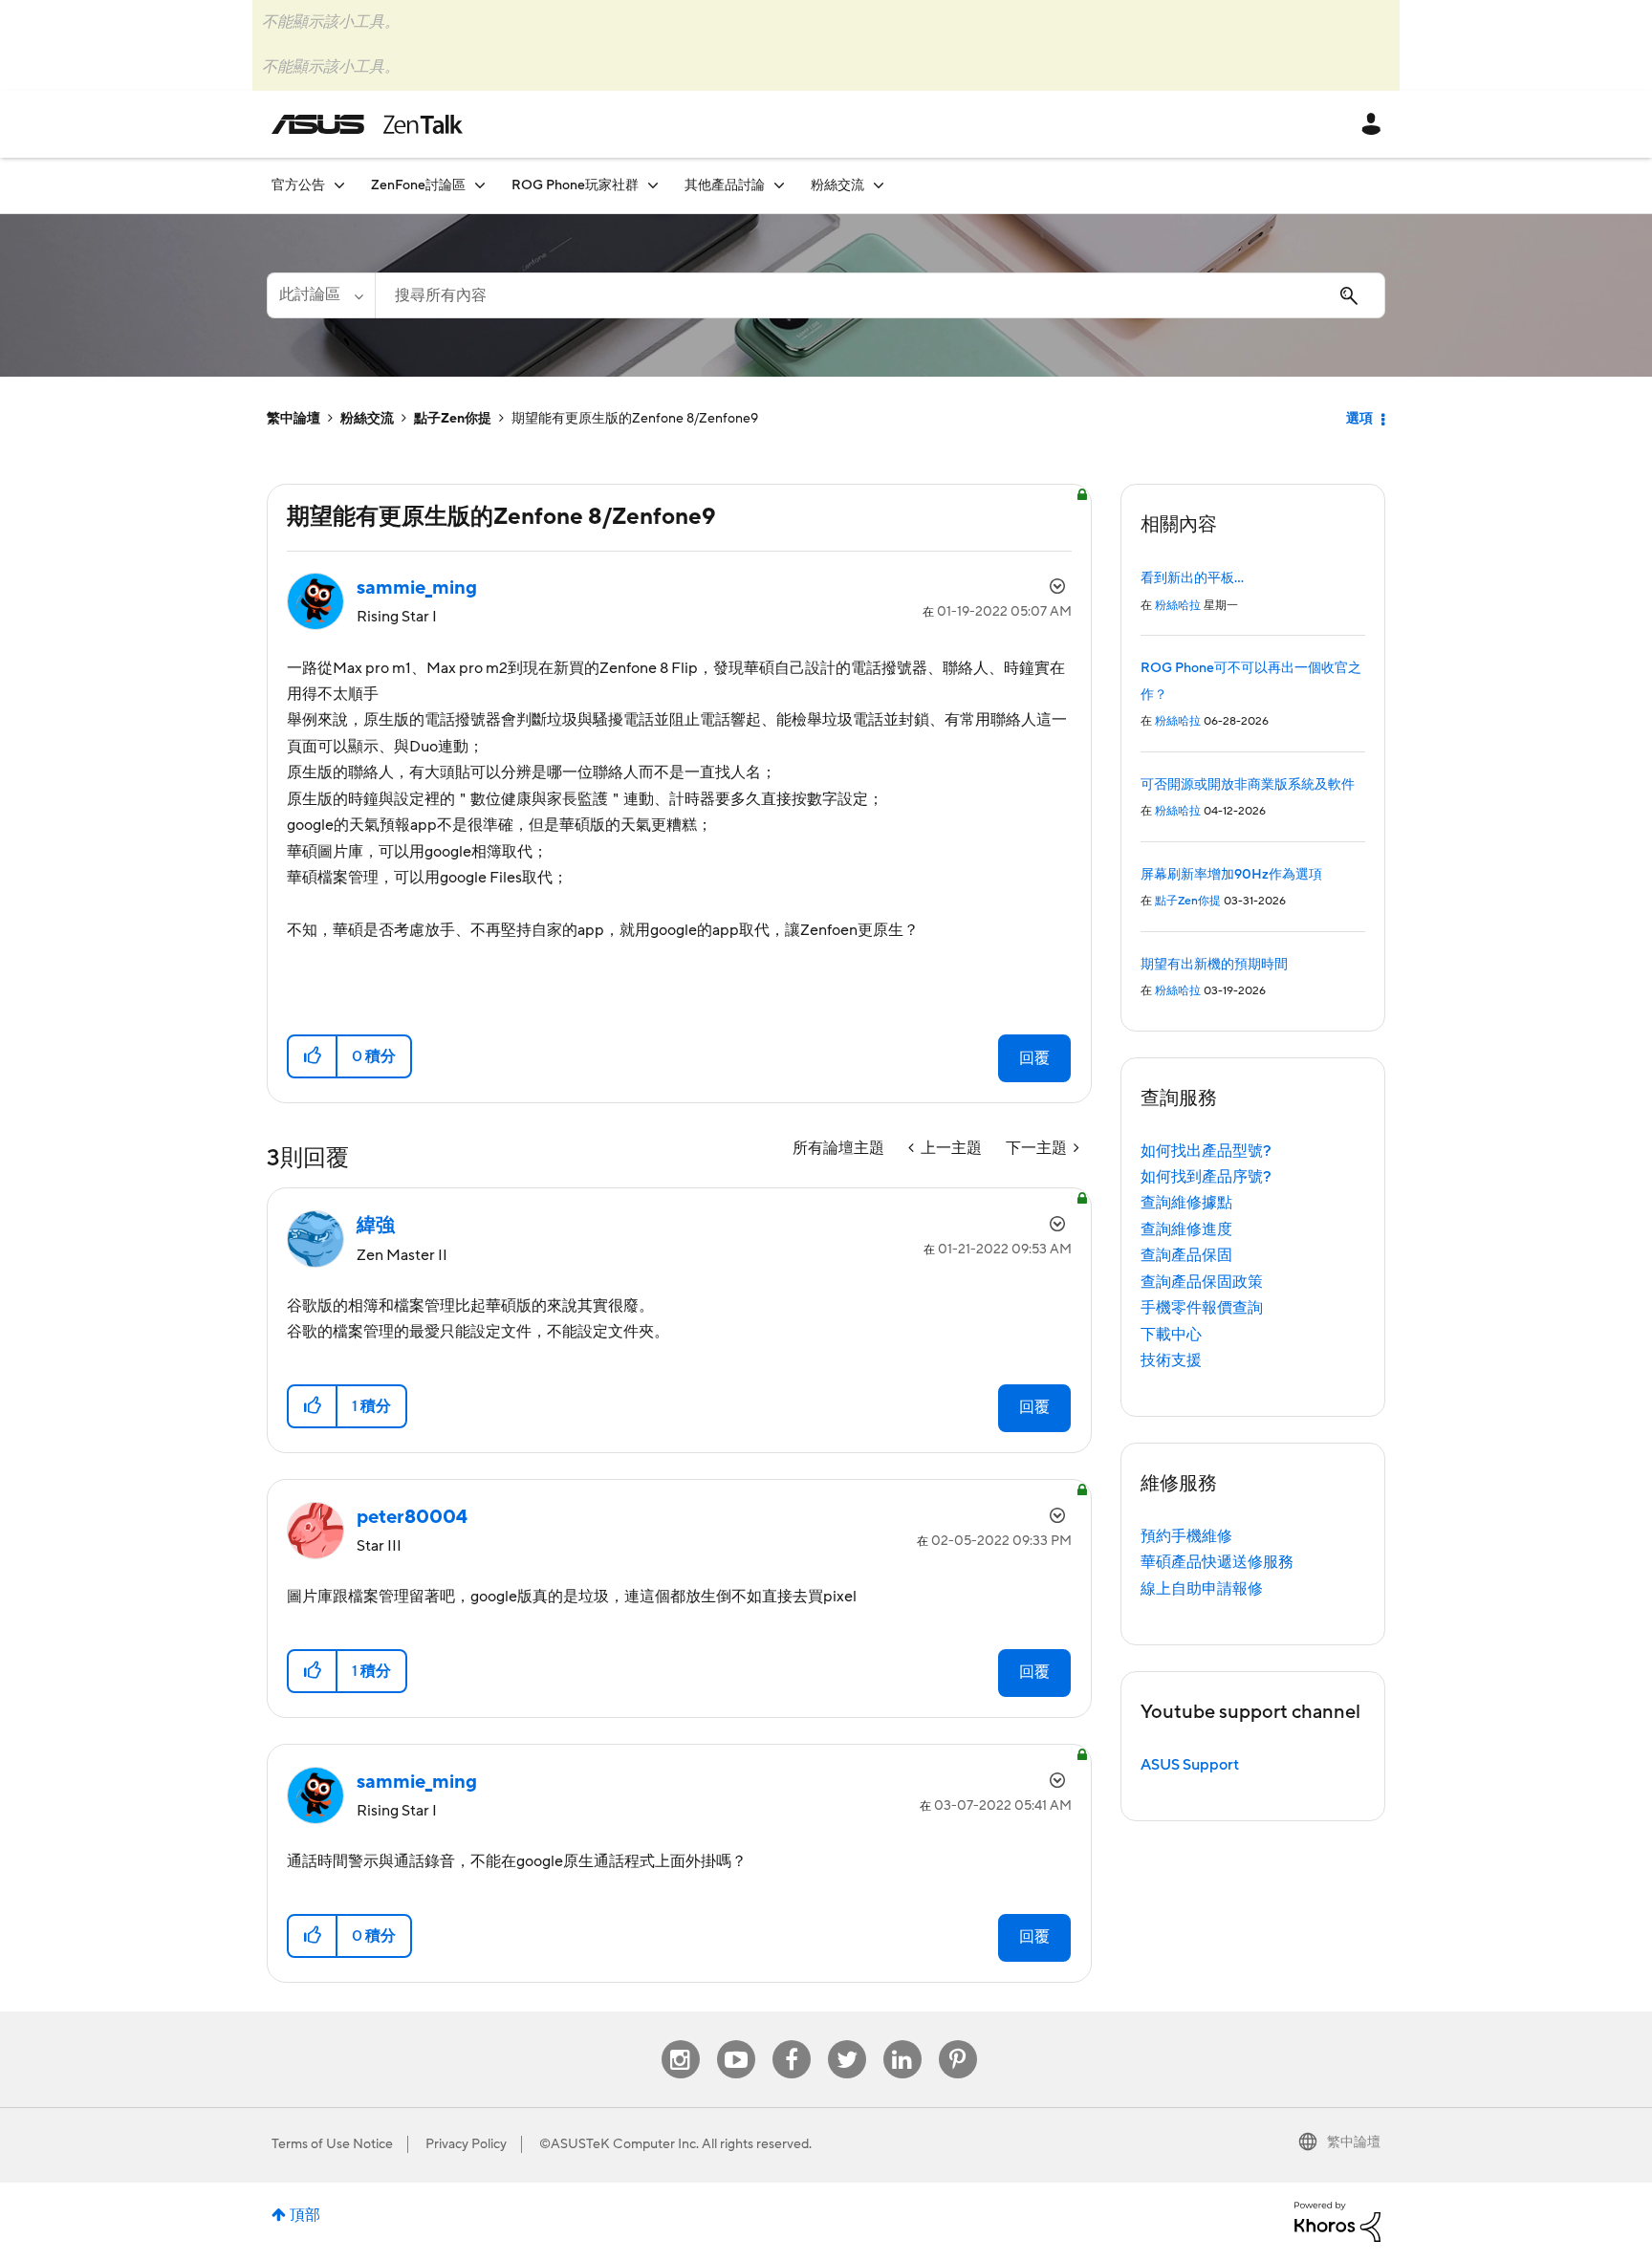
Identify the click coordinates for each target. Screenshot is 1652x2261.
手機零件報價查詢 (1202, 1308)
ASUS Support (1190, 1765)
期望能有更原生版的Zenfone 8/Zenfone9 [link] (635, 419)
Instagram (680, 2041)
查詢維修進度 (1186, 1229)
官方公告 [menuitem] (298, 185)
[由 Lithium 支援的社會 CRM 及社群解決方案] (1337, 2221)
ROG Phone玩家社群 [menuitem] (575, 185)
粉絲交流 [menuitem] (837, 185)
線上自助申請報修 (1202, 1589)
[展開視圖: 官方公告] (339, 185)
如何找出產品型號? (1206, 1151)
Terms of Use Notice (332, 2144)
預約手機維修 (1186, 1536)
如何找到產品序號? (1206, 1177)
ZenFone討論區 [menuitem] (418, 185)
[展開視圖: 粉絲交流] (879, 185)
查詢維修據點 (1186, 1203)
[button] (313, 1056)
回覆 (1034, 1058)
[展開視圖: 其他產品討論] (779, 185)
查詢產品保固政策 (1202, 1282)
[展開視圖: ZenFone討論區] (480, 185)
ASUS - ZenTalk (367, 124)
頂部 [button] (305, 2215)
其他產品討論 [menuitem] (725, 185)
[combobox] (880, 295)
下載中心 (1171, 1335)
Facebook (792, 2041)
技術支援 (1171, 1360)
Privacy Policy (466, 2144)
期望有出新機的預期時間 (1214, 965)
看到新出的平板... (1192, 578)
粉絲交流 (367, 419)
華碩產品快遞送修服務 (1217, 1562)
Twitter (847, 2041)
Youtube (736, 2041)
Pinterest (958, 2041)
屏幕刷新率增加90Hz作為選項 (1231, 875)
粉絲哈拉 (1178, 606)
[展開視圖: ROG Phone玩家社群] (653, 185)
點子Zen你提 (453, 419)
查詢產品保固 (1186, 1255)
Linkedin (902, 2041)
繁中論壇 (293, 419)
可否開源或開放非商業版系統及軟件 (1248, 785)
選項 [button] (1359, 419)
